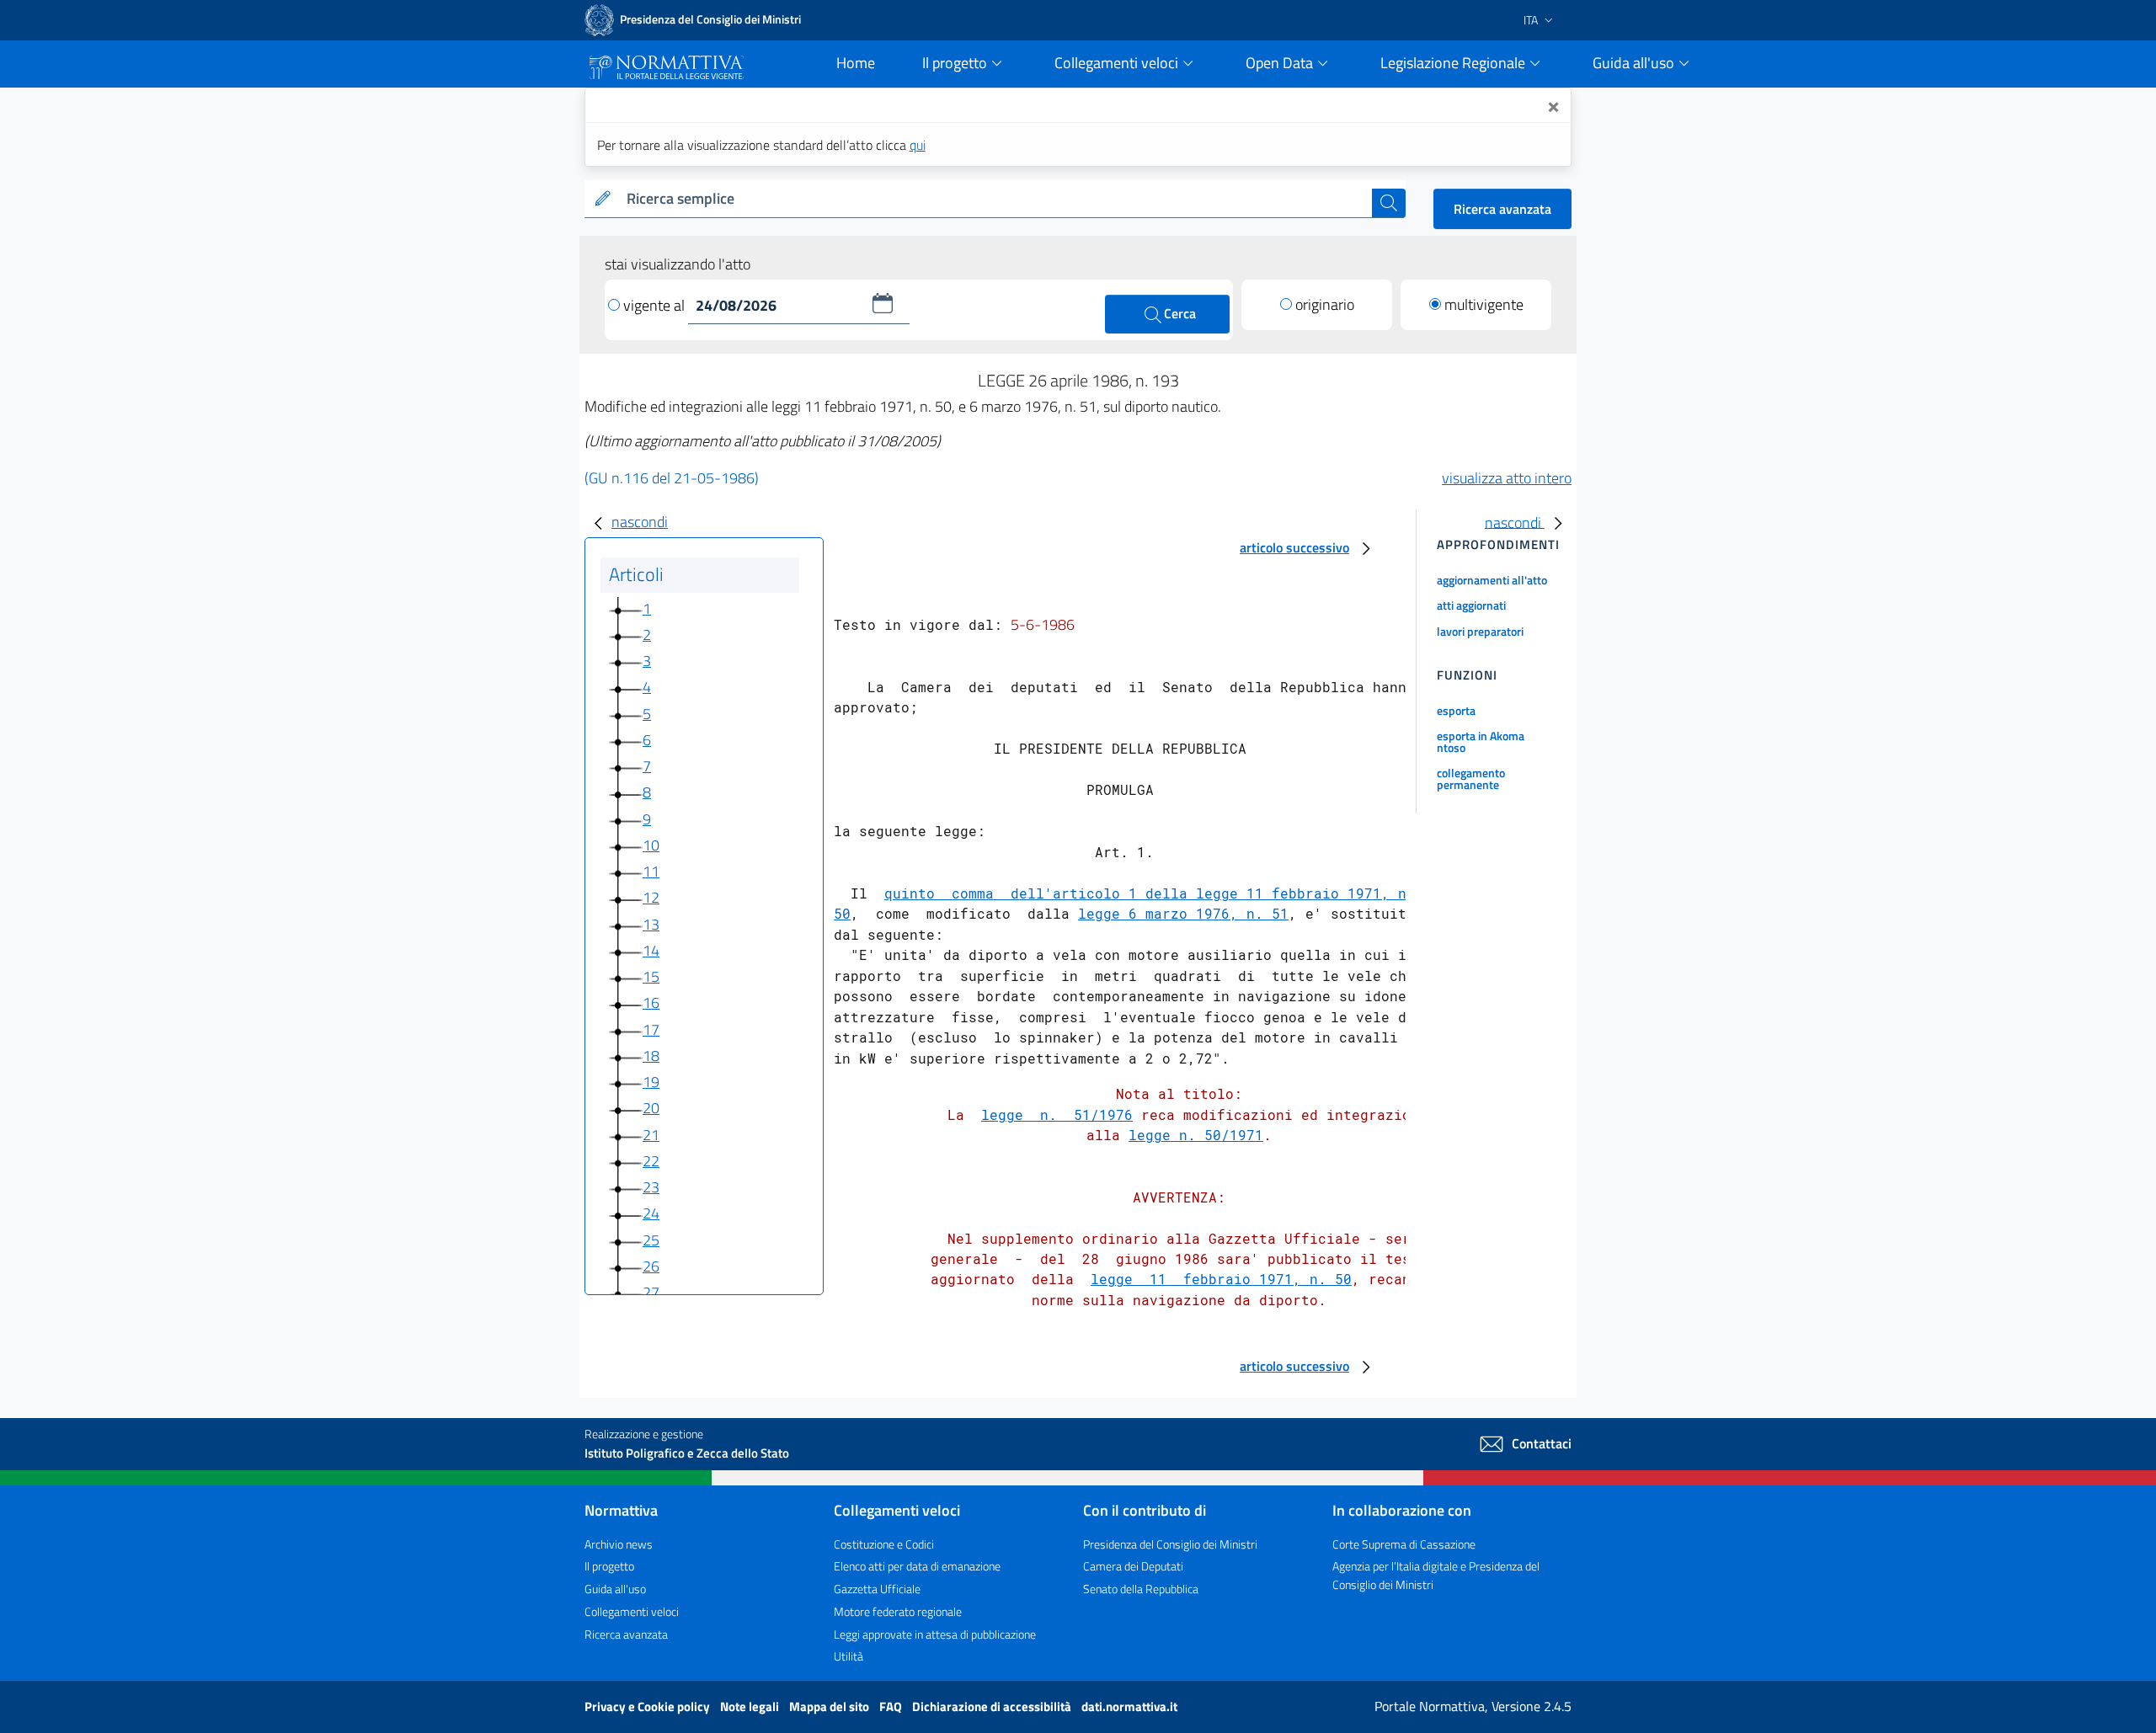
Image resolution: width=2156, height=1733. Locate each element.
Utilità (849, 1656)
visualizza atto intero (1507, 478)
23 (651, 1187)
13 (651, 924)
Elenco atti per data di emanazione (917, 1566)
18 (651, 1056)
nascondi (640, 522)
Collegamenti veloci (632, 1611)
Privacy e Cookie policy (648, 1706)
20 (651, 1108)
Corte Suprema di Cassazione (1404, 1544)
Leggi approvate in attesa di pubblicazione (935, 1634)
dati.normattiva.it (1129, 1706)
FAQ (892, 1706)
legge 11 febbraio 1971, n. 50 (1221, 1279)
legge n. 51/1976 (1057, 1114)
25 (651, 1240)
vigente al (656, 305)
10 (651, 845)
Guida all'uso (615, 1589)
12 (651, 897)
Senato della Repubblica (1141, 1589)
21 (651, 1135)
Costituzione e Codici (884, 1544)
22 (651, 1161)
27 (651, 1292)
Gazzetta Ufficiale (877, 1589)
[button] (883, 303)
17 (651, 1029)
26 (651, 1266)
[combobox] (996, 199)
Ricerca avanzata (1502, 209)
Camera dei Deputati (1133, 1566)
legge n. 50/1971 (1196, 1135)
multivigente (1484, 304)
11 (651, 871)
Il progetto (609, 1566)
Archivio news (619, 1544)
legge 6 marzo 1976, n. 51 (1183, 913)
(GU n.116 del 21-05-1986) (672, 478)
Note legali (751, 1706)
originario (1325, 304)
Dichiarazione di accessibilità (993, 1706)
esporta (1456, 710)
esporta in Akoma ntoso (1481, 741)
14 (651, 950)
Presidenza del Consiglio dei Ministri (1170, 1544)
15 (651, 976)
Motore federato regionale (898, 1611)
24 (651, 1213)
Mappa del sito (830, 1706)
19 (651, 1082)
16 (651, 1002)
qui (918, 145)
